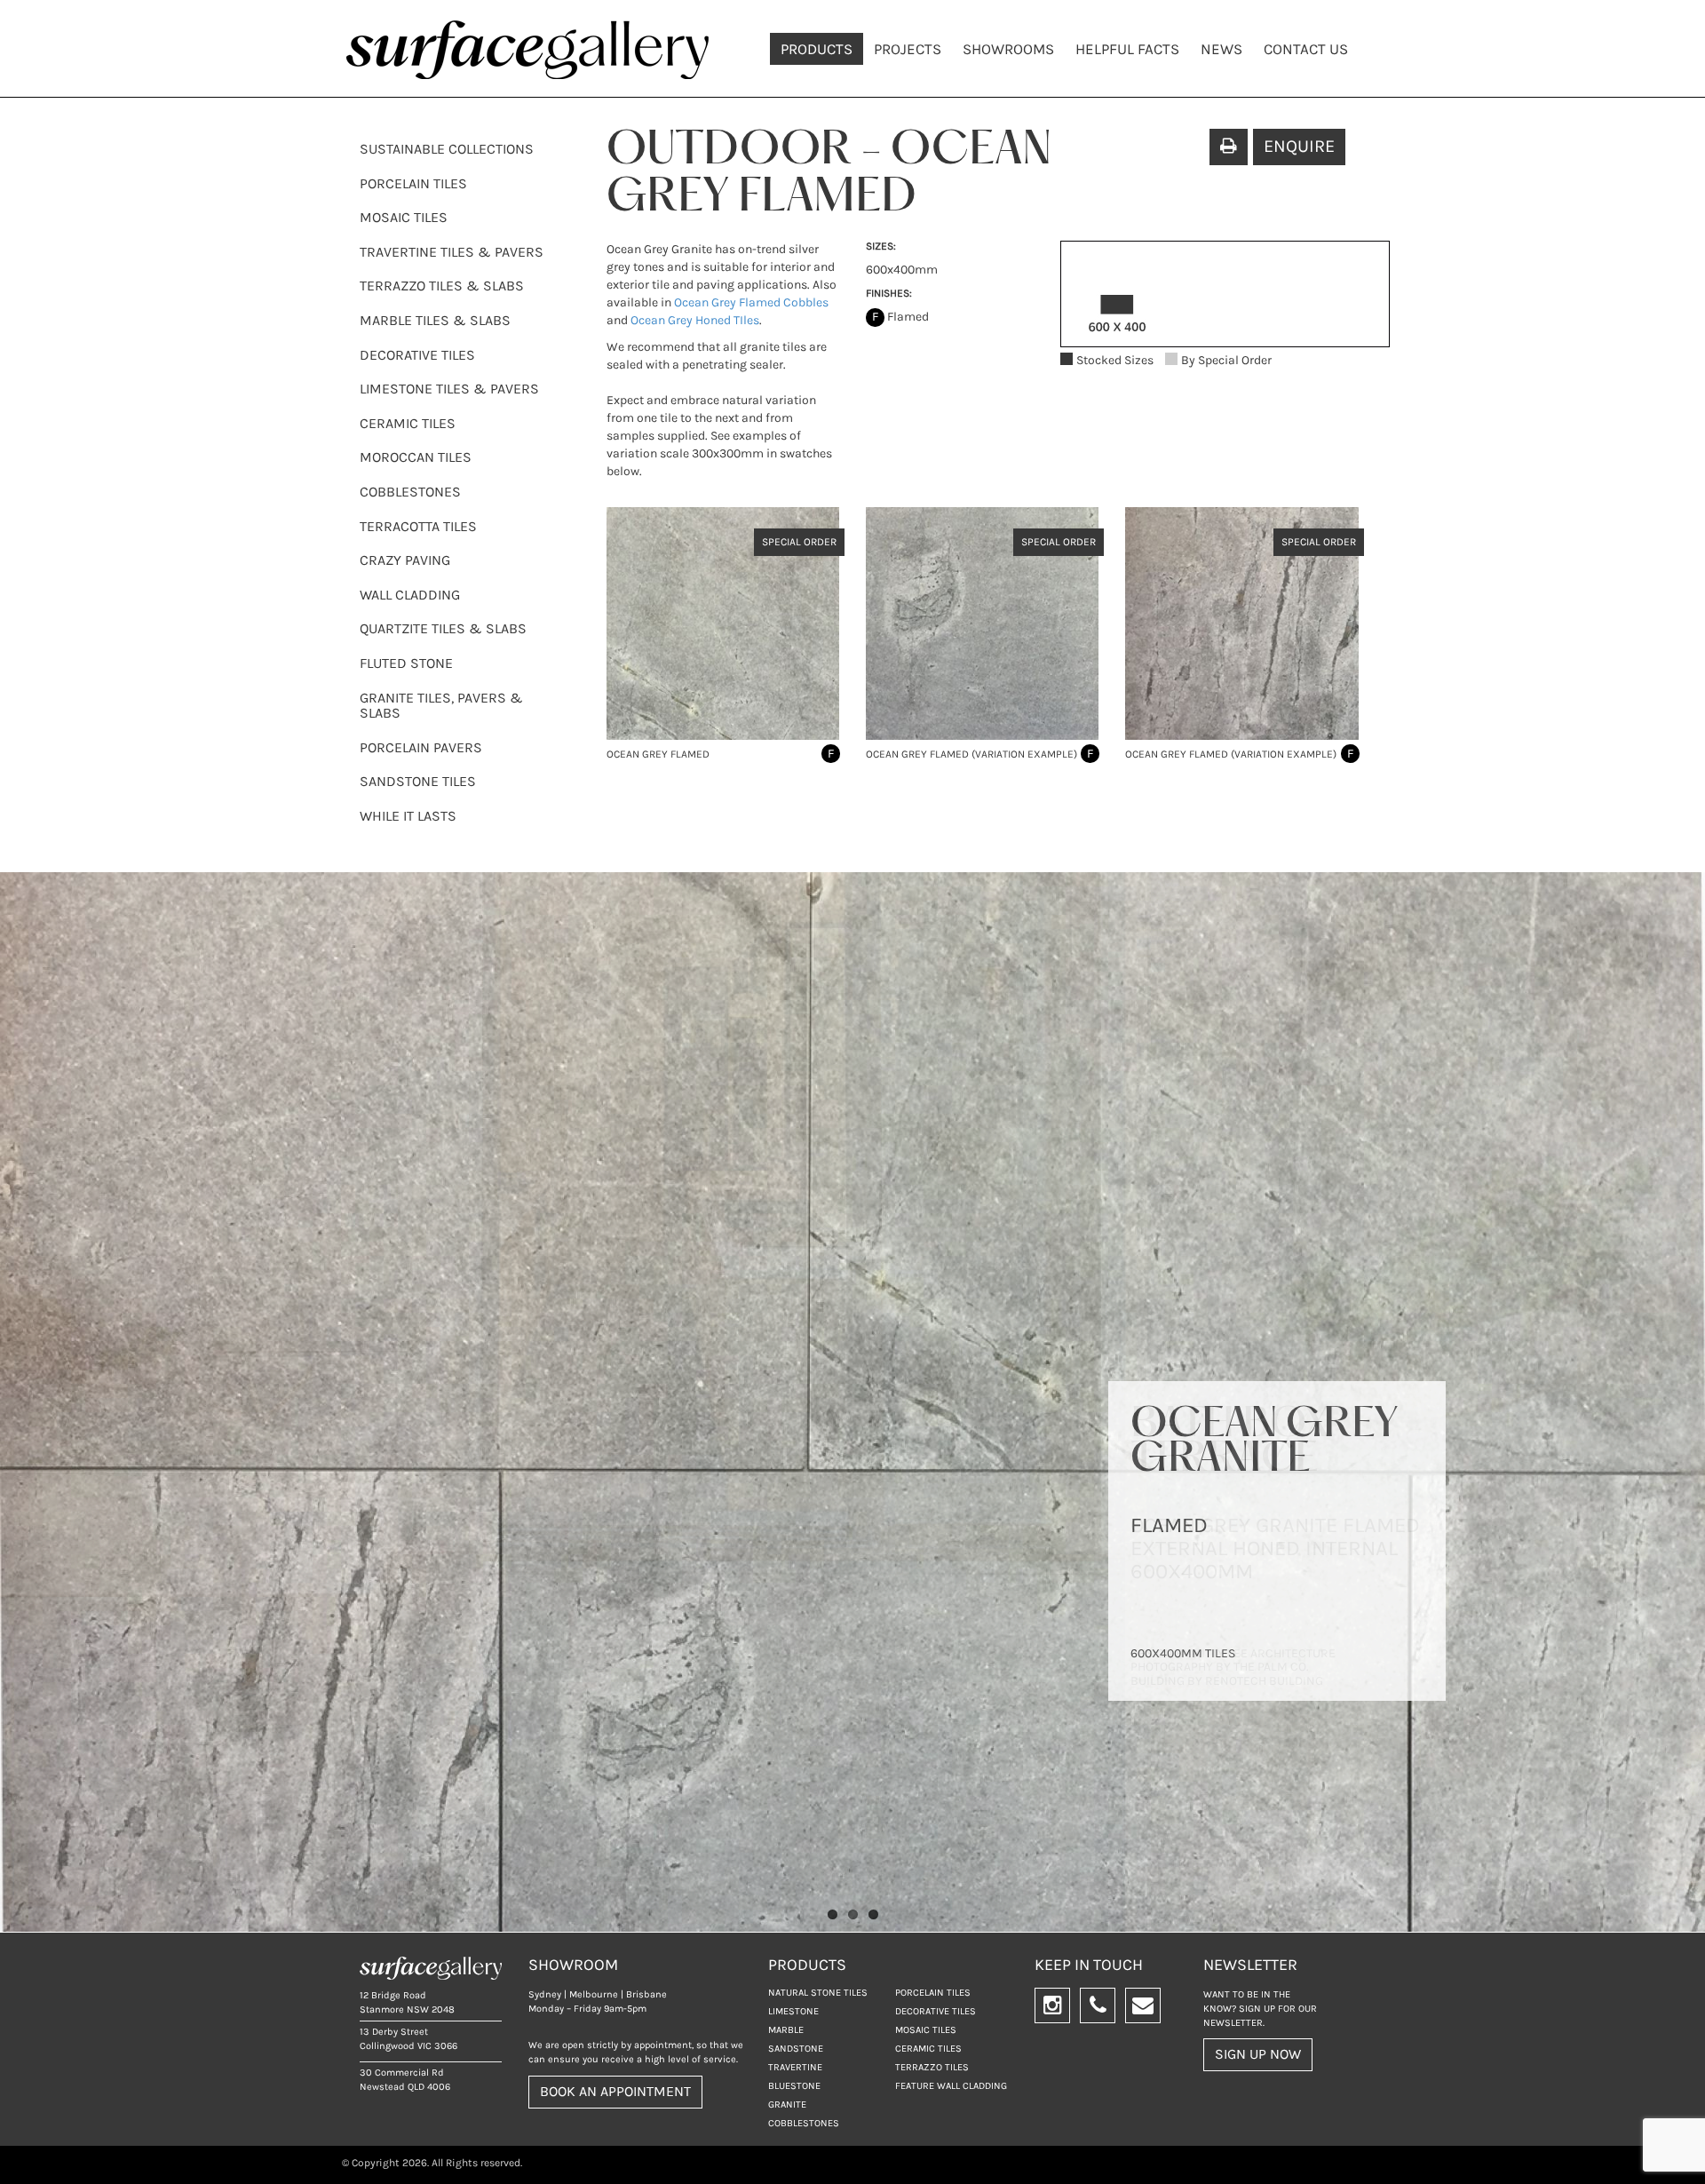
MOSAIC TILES (404, 217)
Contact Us (1306, 49)
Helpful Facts (1127, 49)
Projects (908, 49)
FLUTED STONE (406, 663)
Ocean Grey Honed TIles (694, 320)
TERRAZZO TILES (932, 2067)
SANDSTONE (796, 2049)
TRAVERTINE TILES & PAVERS (452, 252)
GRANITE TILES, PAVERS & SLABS (441, 706)
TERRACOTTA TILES (418, 526)
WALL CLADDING (410, 595)
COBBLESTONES (410, 492)
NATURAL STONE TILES (818, 1993)
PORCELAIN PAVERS (421, 747)
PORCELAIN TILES (413, 183)
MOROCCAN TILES (416, 457)
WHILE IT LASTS (408, 816)
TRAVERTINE (795, 2067)
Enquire (1299, 146)
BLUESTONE (794, 2086)
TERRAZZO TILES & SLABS (442, 286)
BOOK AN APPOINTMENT (615, 2091)
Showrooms (1008, 49)
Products (817, 49)
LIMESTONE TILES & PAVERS (449, 389)
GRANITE (787, 2105)
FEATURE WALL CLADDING (951, 2086)
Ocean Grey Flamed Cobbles (751, 302)
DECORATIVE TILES (417, 355)
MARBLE (786, 2030)
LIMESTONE (793, 2011)
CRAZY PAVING (405, 560)
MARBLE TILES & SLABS (435, 320)
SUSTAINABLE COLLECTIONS (447, 149)
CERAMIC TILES (408, 423)
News (1221, 49)
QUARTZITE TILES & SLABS (443, 628)
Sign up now (1258, 2054)
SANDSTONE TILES (418, 781)
